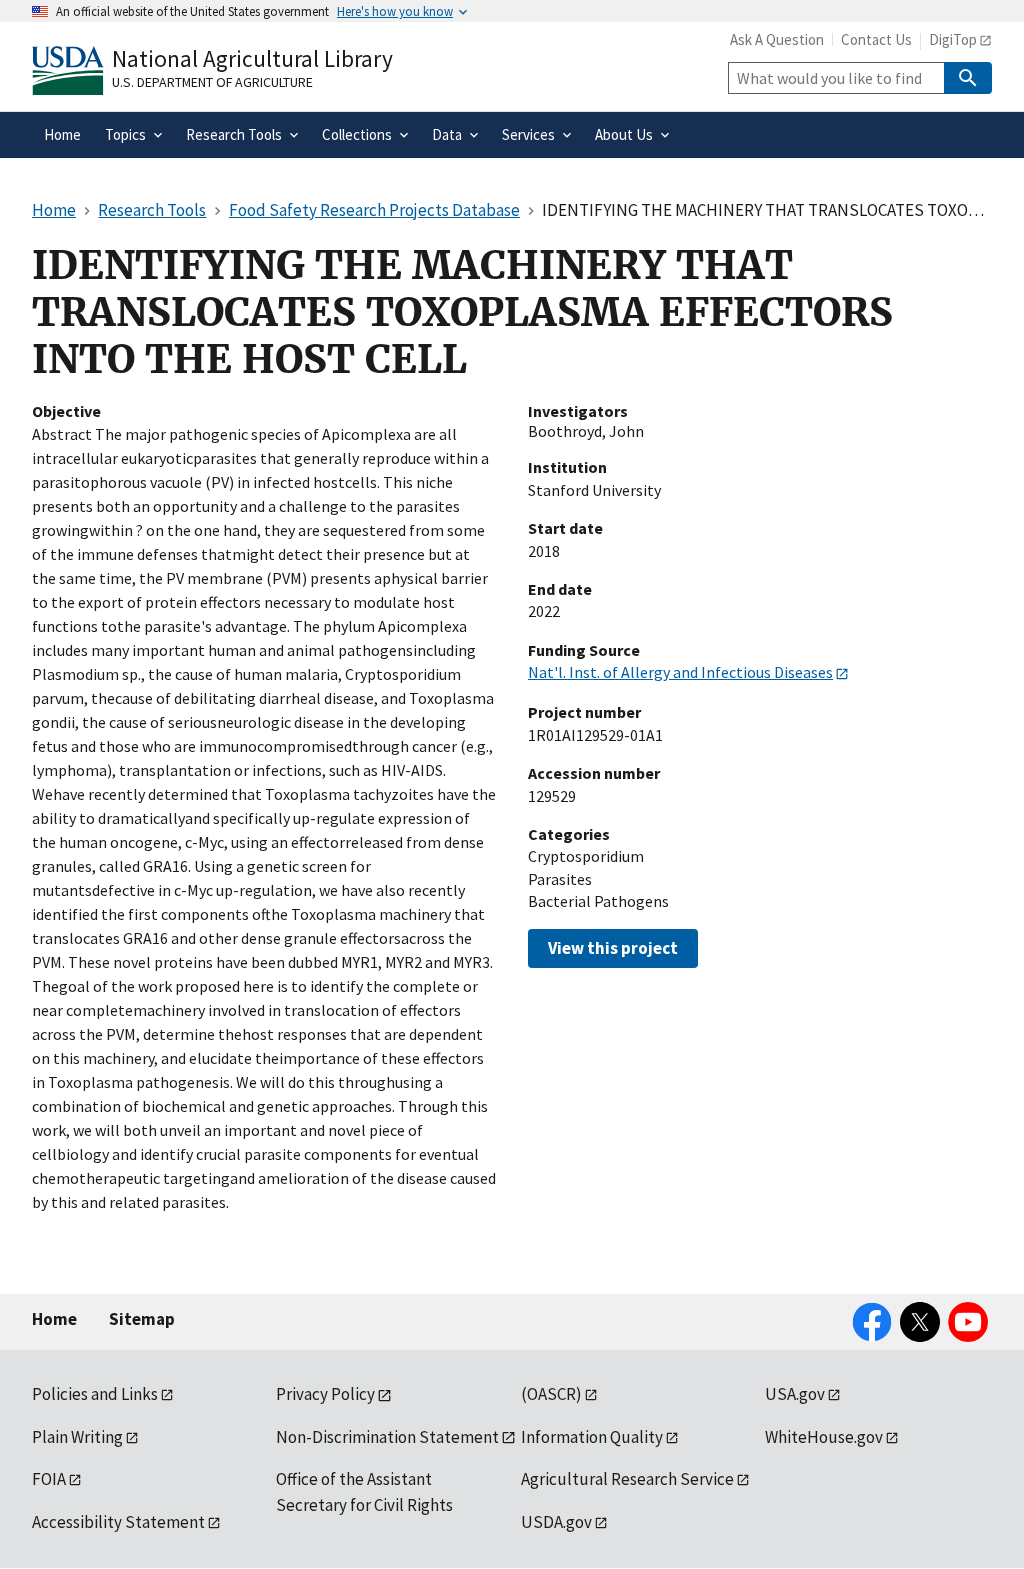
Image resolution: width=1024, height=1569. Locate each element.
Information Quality (592, 1437)
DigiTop (953, 39)
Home (54, 1319)
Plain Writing (77, 1437)
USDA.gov (556, 1522)
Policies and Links (95, 1394)
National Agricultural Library (252, 58)
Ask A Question (777, 39)
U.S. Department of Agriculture (212, 82)
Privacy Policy (325, 1394)
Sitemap (142, 1319)
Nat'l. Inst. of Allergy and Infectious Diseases (680, 672)
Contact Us (876, 39)
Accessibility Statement (118, 1522)
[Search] (968, 78)
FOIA (49, 1479)
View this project (613, 948)
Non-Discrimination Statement (387, 1437)
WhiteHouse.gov (824, 1437)
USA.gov (795, 1394)
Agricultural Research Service (627, 1479)
